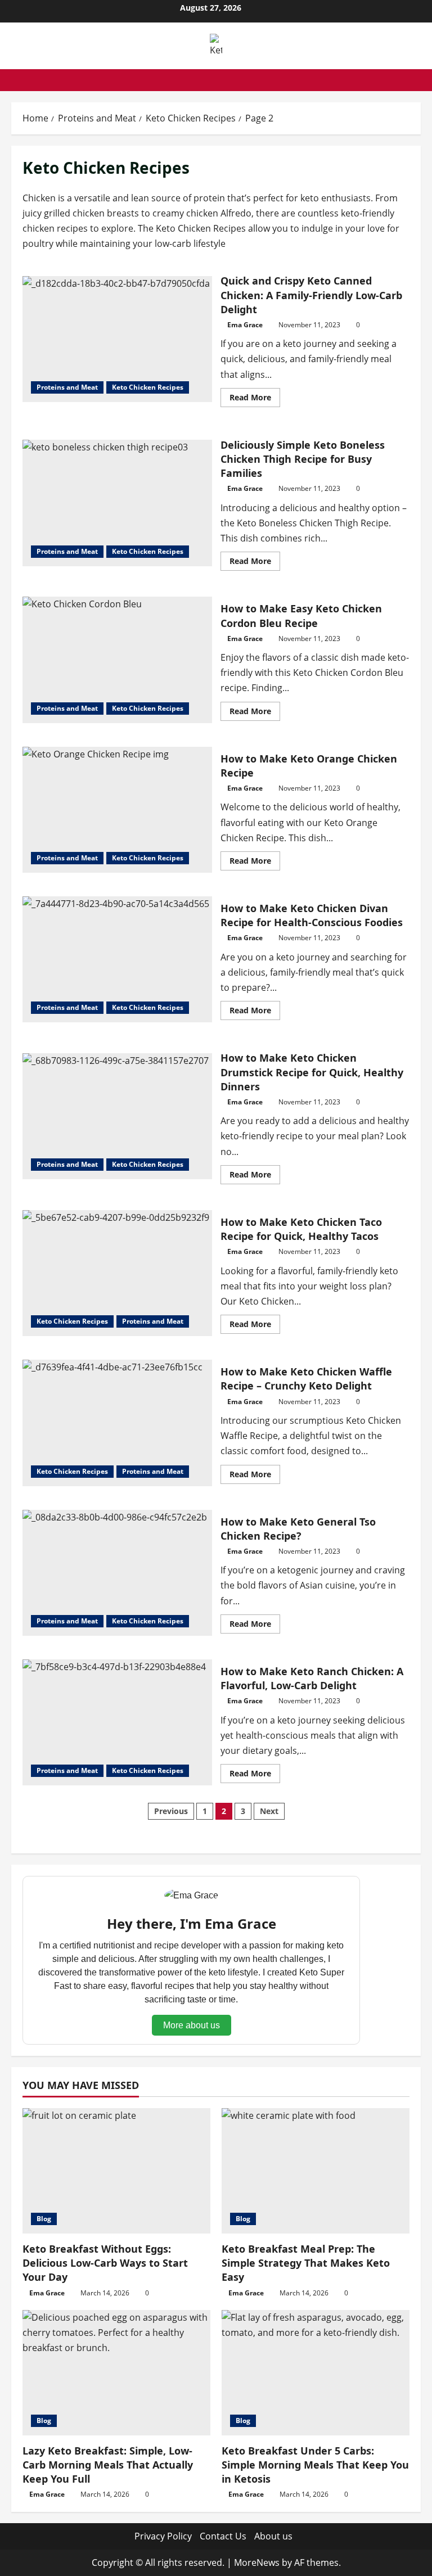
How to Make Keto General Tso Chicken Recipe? (117, 1573)
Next (269, 1811)
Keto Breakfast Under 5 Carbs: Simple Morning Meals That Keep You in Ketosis (315, 2465)
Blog (44, 2219)
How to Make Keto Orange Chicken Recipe (117, 810)
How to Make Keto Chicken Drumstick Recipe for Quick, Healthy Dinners (117, 1116)
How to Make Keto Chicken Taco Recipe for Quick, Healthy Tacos (117, 1273)
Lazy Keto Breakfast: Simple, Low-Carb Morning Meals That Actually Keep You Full (108, 2465)
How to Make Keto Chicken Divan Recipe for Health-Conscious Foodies (117, 959)
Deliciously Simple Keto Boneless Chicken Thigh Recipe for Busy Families (117, 503)
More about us (192, 2025)
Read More (255, 399)
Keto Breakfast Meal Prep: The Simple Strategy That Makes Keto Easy (306, 2263)
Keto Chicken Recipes (148, 387)
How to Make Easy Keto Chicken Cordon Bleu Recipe (117, 660)
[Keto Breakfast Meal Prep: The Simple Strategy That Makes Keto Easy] (316, 2171)
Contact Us (223, 2536)
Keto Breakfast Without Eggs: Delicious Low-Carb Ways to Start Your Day (105, 2263)
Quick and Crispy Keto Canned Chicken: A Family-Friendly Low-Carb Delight (117, 339)
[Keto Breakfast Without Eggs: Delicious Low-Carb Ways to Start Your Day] (116, 2171)
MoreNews (257, 2563)
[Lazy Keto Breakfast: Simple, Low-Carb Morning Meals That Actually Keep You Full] (116, 2373)
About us (273, 2536)
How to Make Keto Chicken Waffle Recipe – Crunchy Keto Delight (117, 1423)
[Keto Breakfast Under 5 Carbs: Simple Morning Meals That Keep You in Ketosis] (316, 2373)
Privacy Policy (163, 2536)
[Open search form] (417, 80)
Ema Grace (245, 325)
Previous (171, 1811)
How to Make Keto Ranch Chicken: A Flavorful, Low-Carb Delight (117, 1722)
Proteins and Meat (67, 387)
